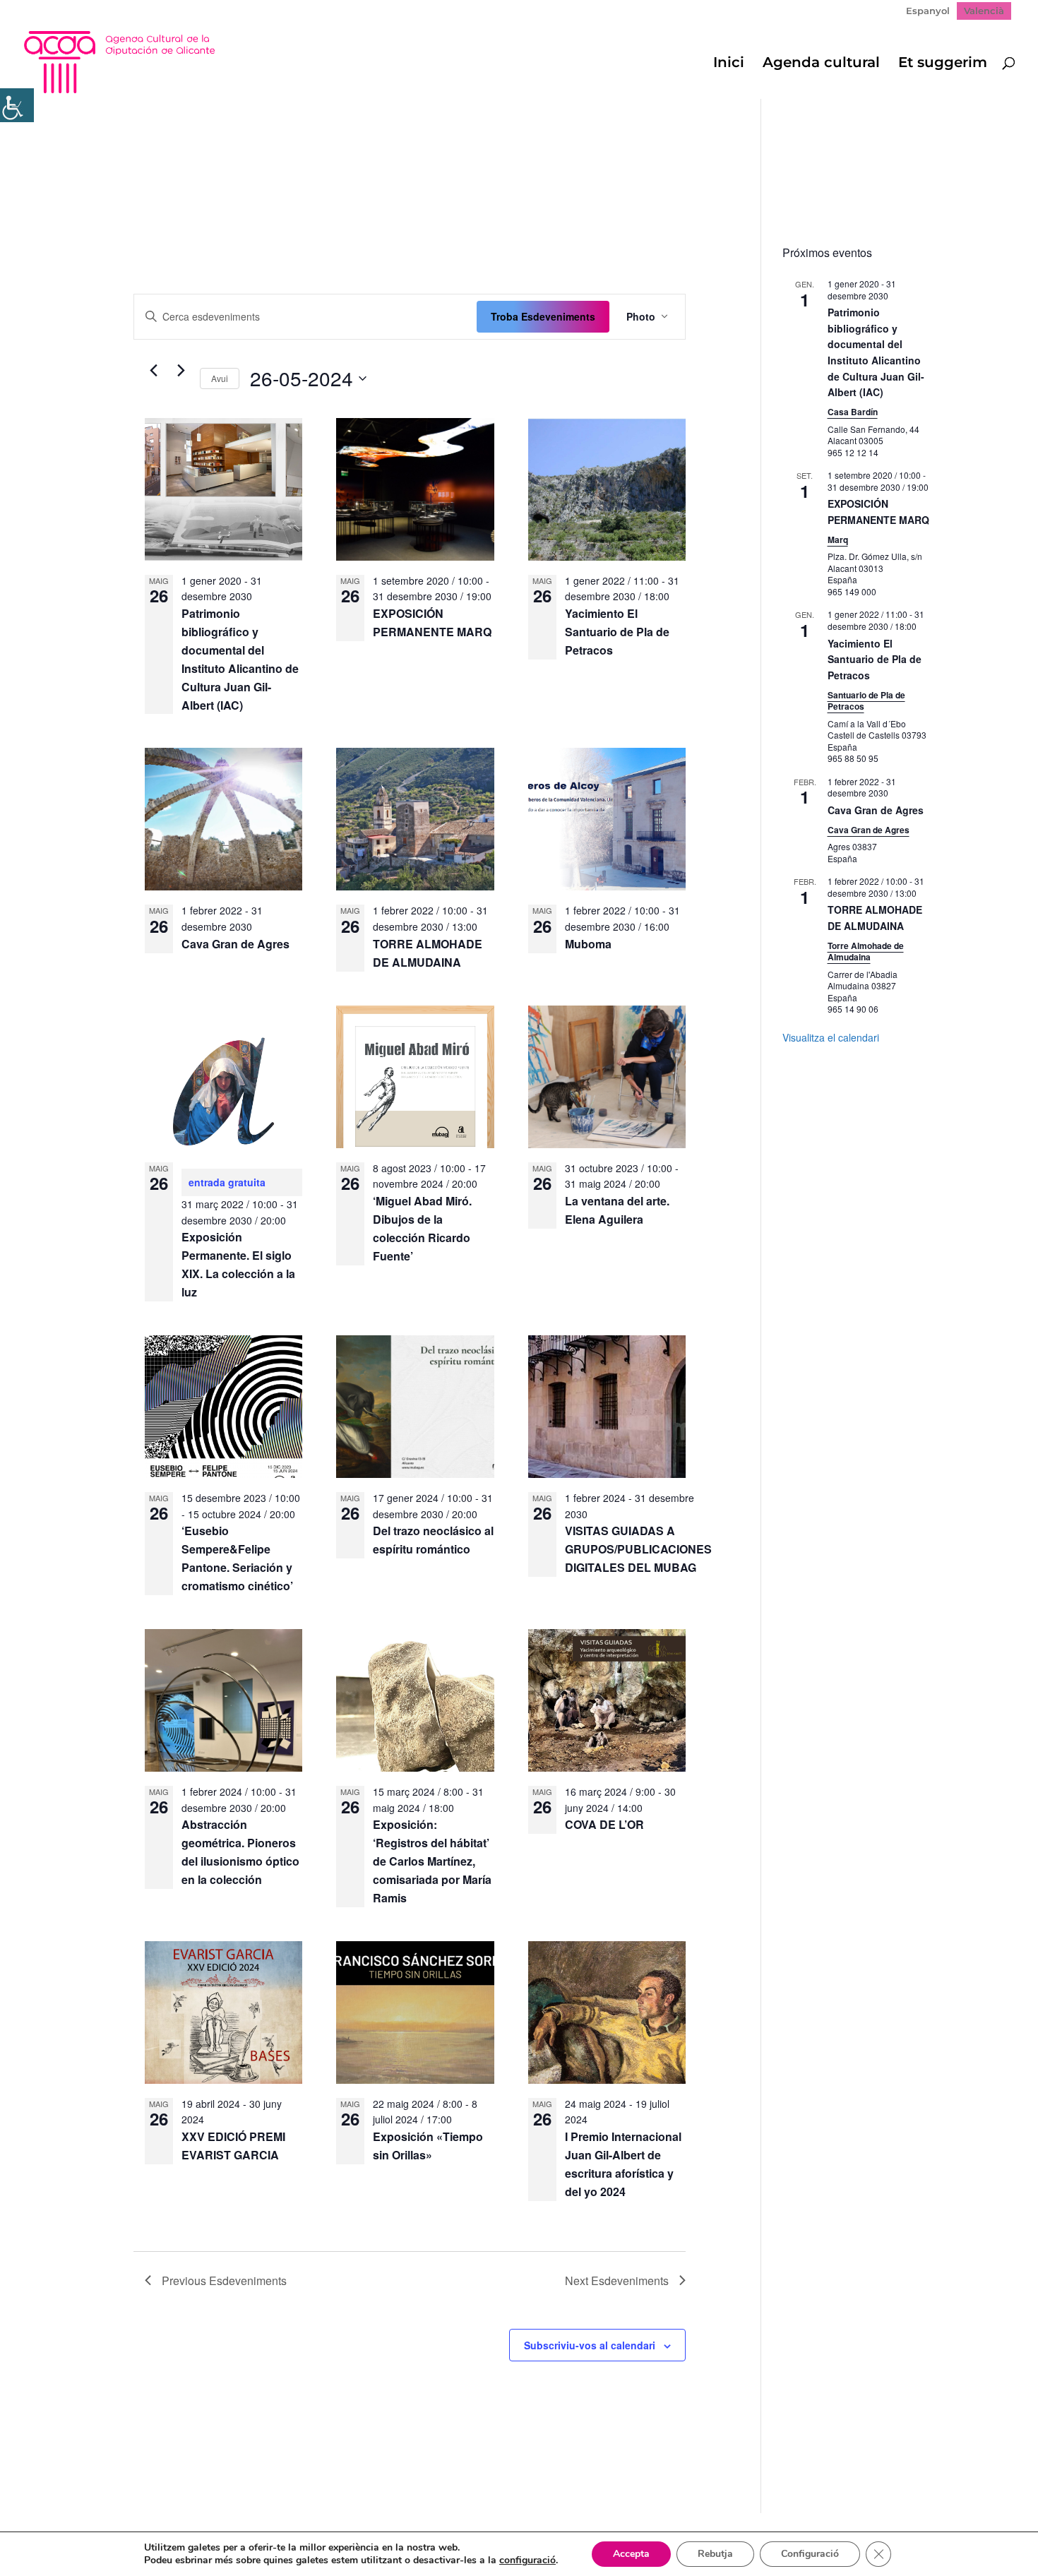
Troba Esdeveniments (543, 316)
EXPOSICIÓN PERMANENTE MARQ (878, 512)
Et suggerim (943, 64)
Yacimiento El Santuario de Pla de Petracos (617, 632)
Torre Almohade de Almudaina (866, 952)
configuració (527, 2560)
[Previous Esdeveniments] (153, 371)
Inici (729, 64)
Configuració (810, 2554)
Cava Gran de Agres (235, 944)
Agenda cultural (821, 64)
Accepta (631, 2554)
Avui (220, 378)
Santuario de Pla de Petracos (866, 701)
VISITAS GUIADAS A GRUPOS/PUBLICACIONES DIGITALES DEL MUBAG (638, 1549)
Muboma (588, 944)
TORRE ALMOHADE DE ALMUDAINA (875, 918)
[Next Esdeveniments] (181, 371)
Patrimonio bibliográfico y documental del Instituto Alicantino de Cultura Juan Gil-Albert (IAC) (876, 352)
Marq (838, 539)
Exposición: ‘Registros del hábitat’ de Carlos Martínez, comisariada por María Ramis (432, 1861)
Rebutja (715, 2554)
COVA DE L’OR (604, 1824)
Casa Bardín (853, 412)
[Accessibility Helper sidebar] (17, 105)
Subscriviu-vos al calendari (590, 2345)
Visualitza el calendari (831, 1037)
